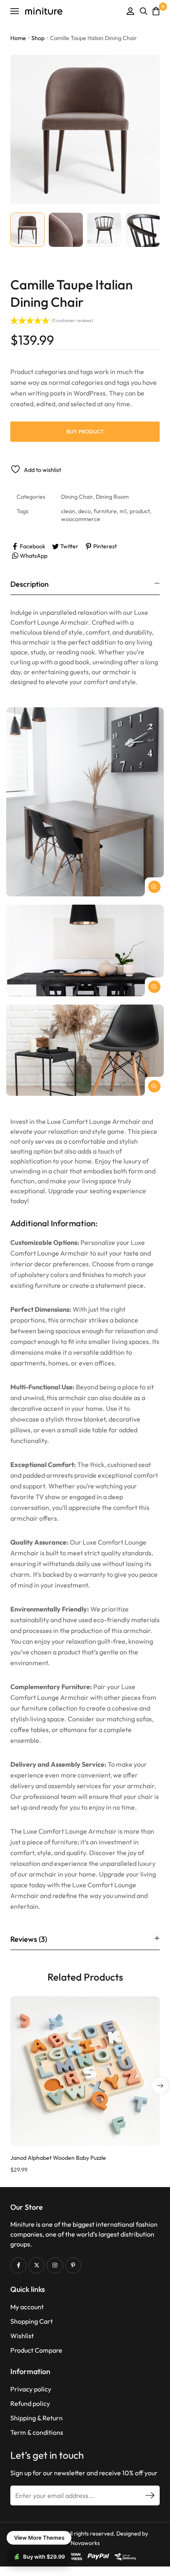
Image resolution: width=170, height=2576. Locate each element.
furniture (105, 511)
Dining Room (112, 497)
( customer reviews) (72, 320)
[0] (156, 11)
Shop (38, 38)
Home (18, 38)
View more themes (39, 2538)
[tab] (85, 584)
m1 (123, 511)
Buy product (85, 431)
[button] (160, 2085)
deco (84, 511)
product (140, 511)
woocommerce (81, 519)
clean (68, 511)
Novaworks (85, 2543)
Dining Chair (77, 497)
